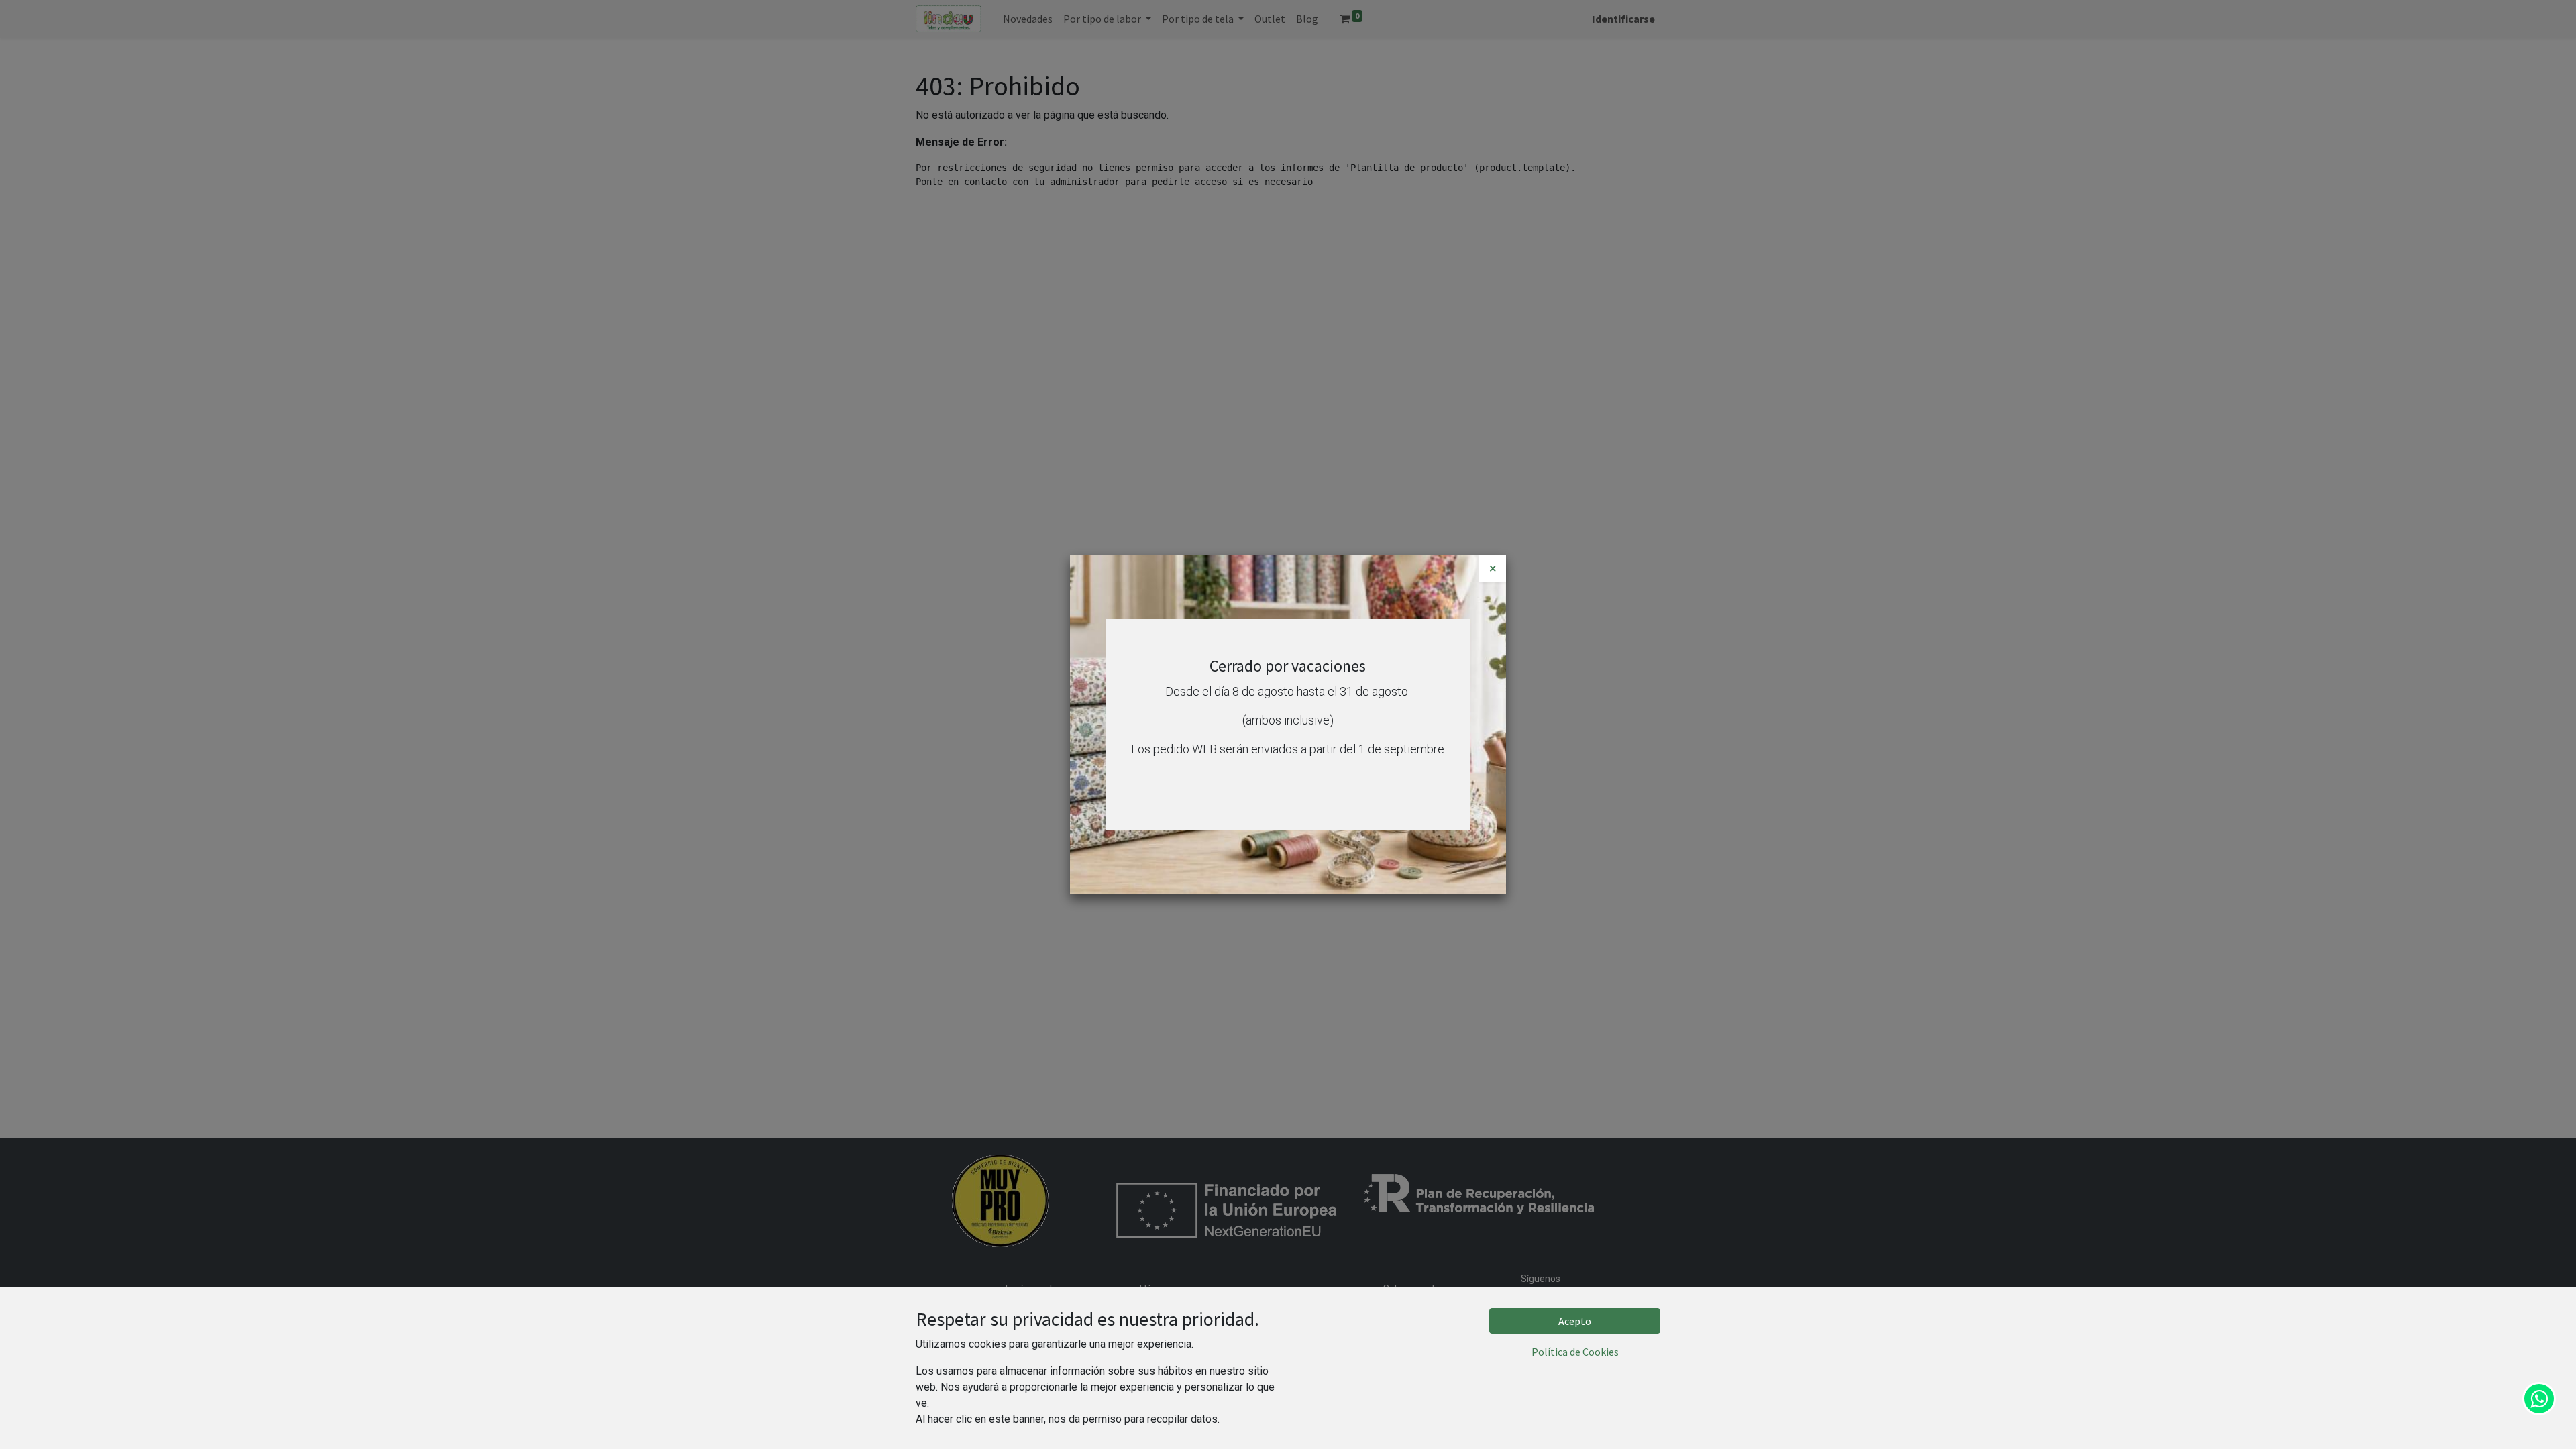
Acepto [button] (1575, 1321)
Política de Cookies (1575, 1352)
